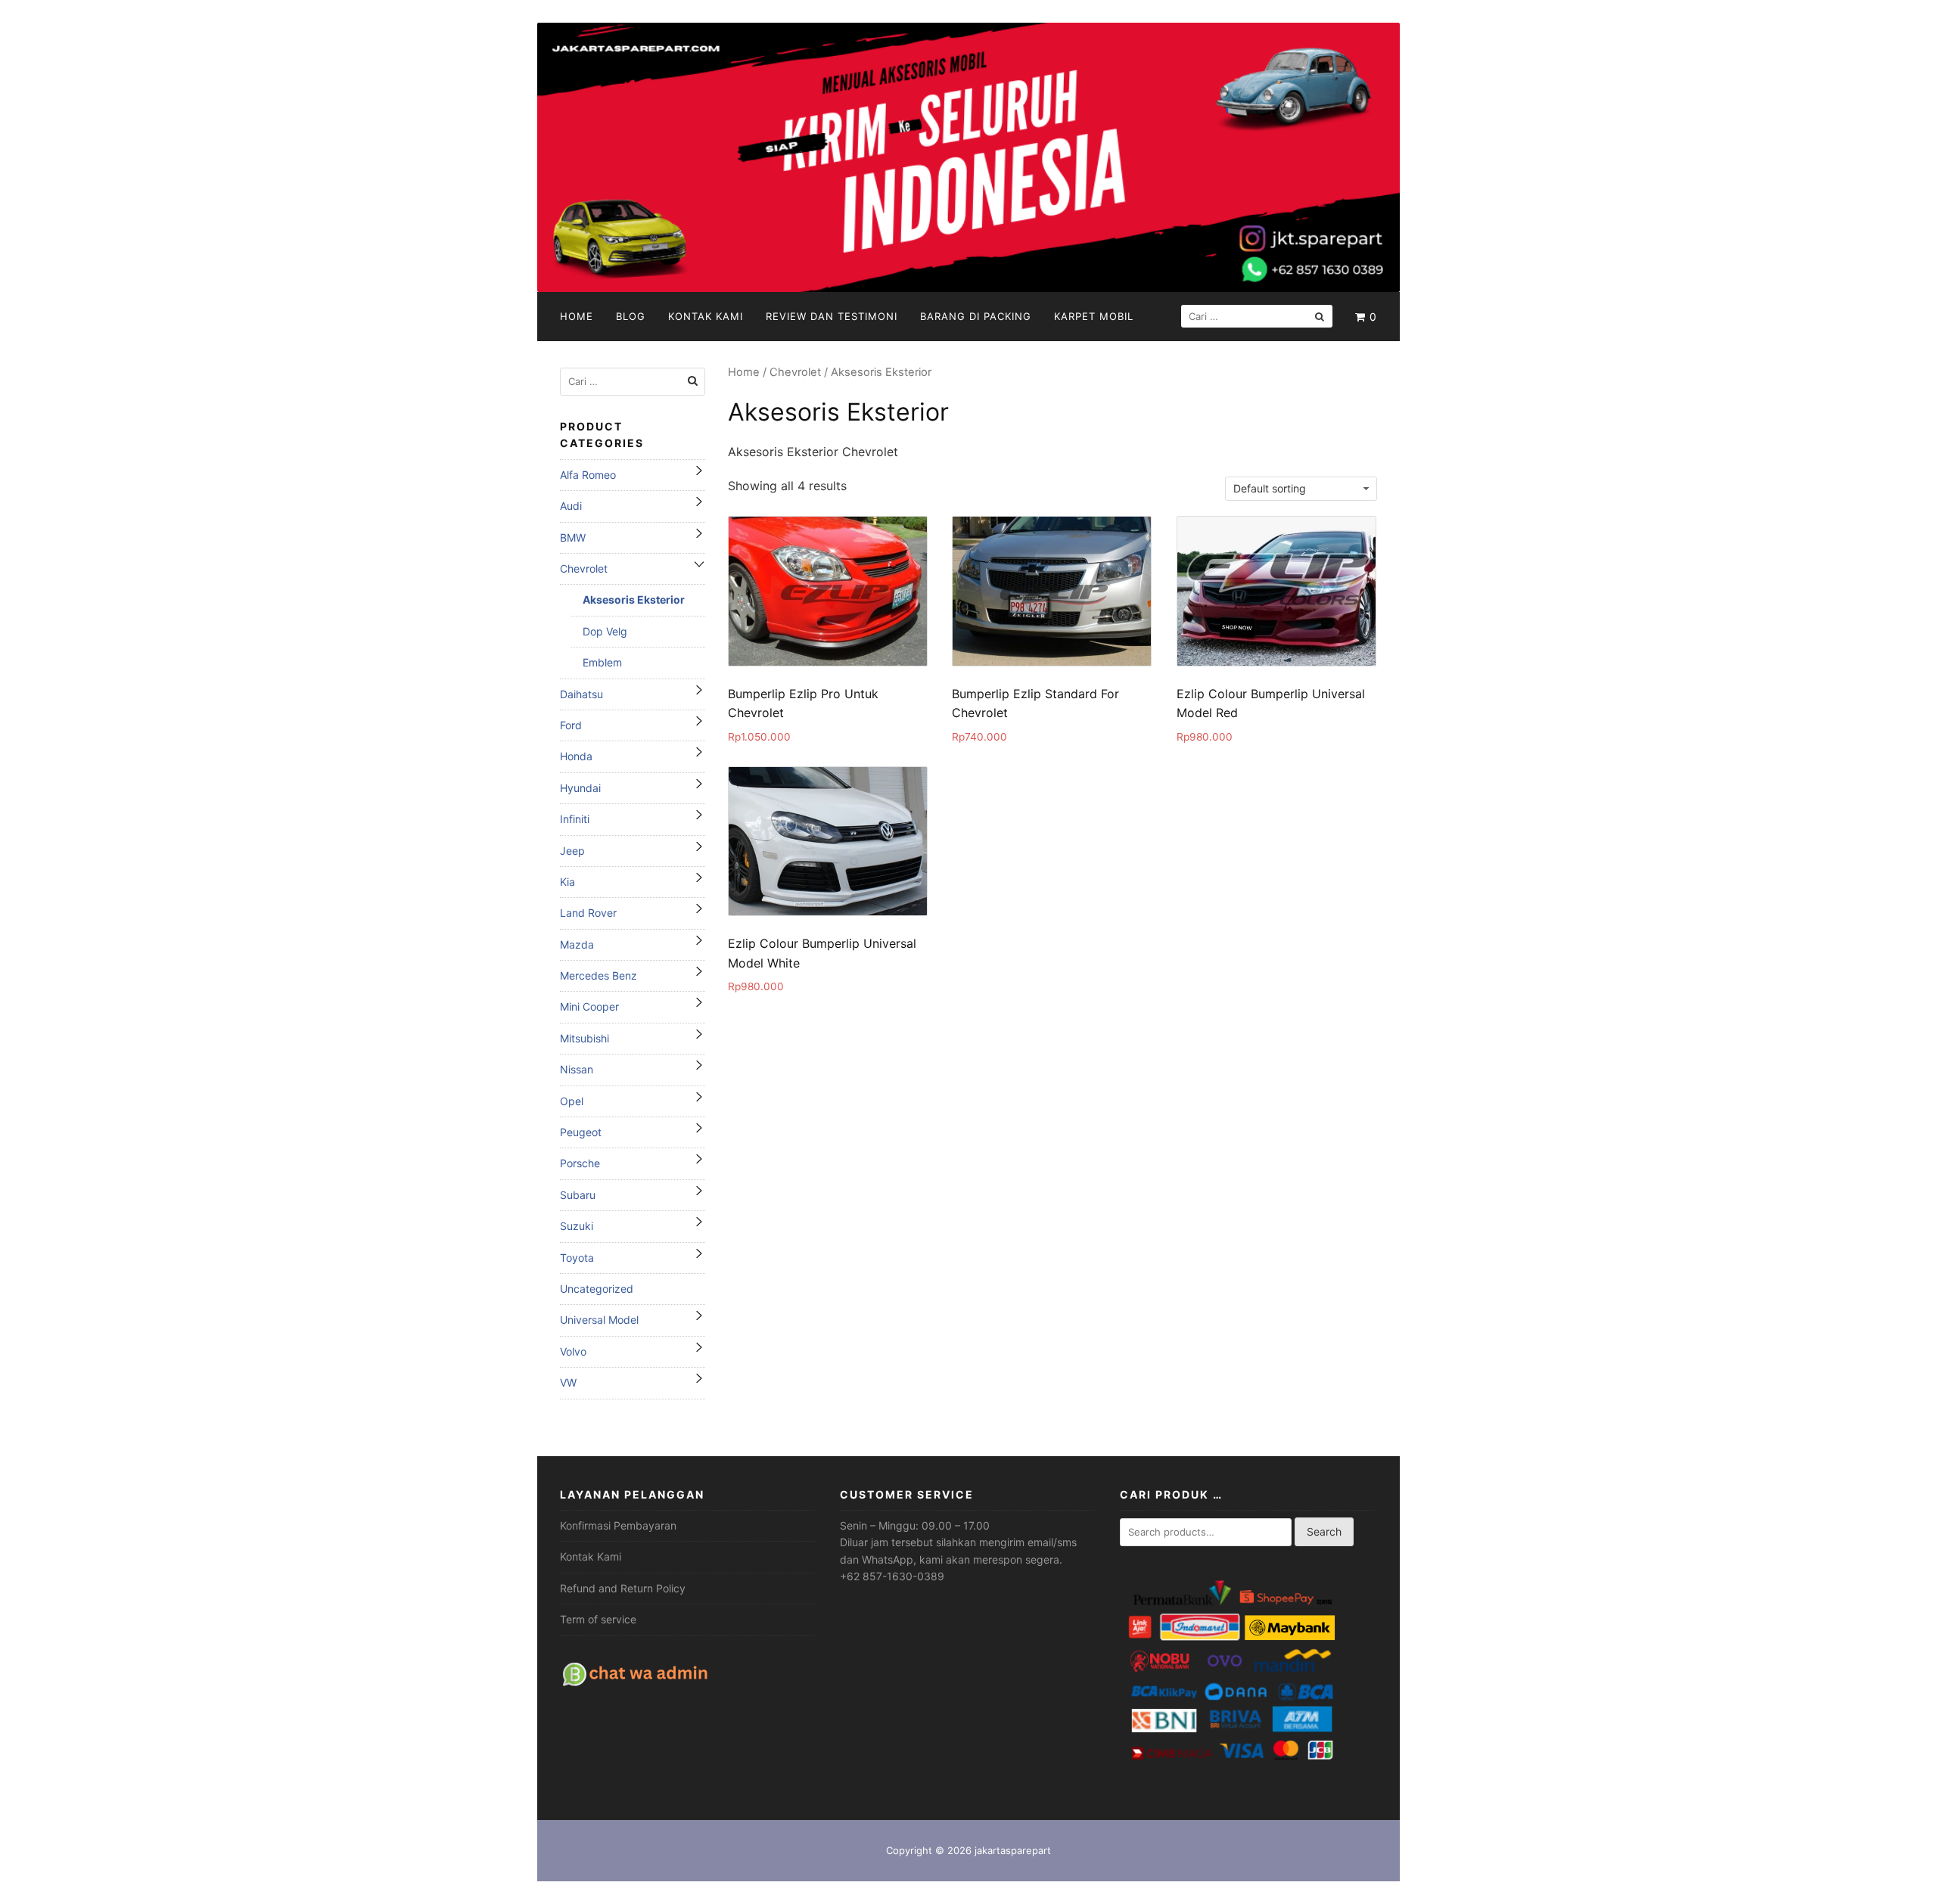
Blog (631, 316)
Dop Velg (605, 631)
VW (568, 1382)
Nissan (577, 1069)
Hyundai (580, 788)
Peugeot (581, 1132)
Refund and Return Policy (623, 1588)
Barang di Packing (976, 316)
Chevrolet (795, 372)
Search (1324, 1531)
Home (577, 316)
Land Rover (588, 913)
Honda (576, 756)
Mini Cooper (589, 1006)
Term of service (598, 1619)
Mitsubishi (585, 1038)
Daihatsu (581, 694)
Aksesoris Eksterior (634, 599)
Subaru (578, 1195)
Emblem (602, 662)
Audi (571, 506)
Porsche (580, 1163)
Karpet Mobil (1094, 316)
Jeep (572, 851)
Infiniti (575, 819)
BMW (573, 537)
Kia (567, 882)
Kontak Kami (706, 316)
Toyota (577, 1258)
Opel (572, 1101)
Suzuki (577, 1226)
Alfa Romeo (588, 475)
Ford (571, 725)
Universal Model (599, 1320)
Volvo (573, 1351)
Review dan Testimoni (832, 316)
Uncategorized (597, 1289)
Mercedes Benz (599, 975)
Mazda (577, 944)
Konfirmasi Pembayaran (618, 1525)
